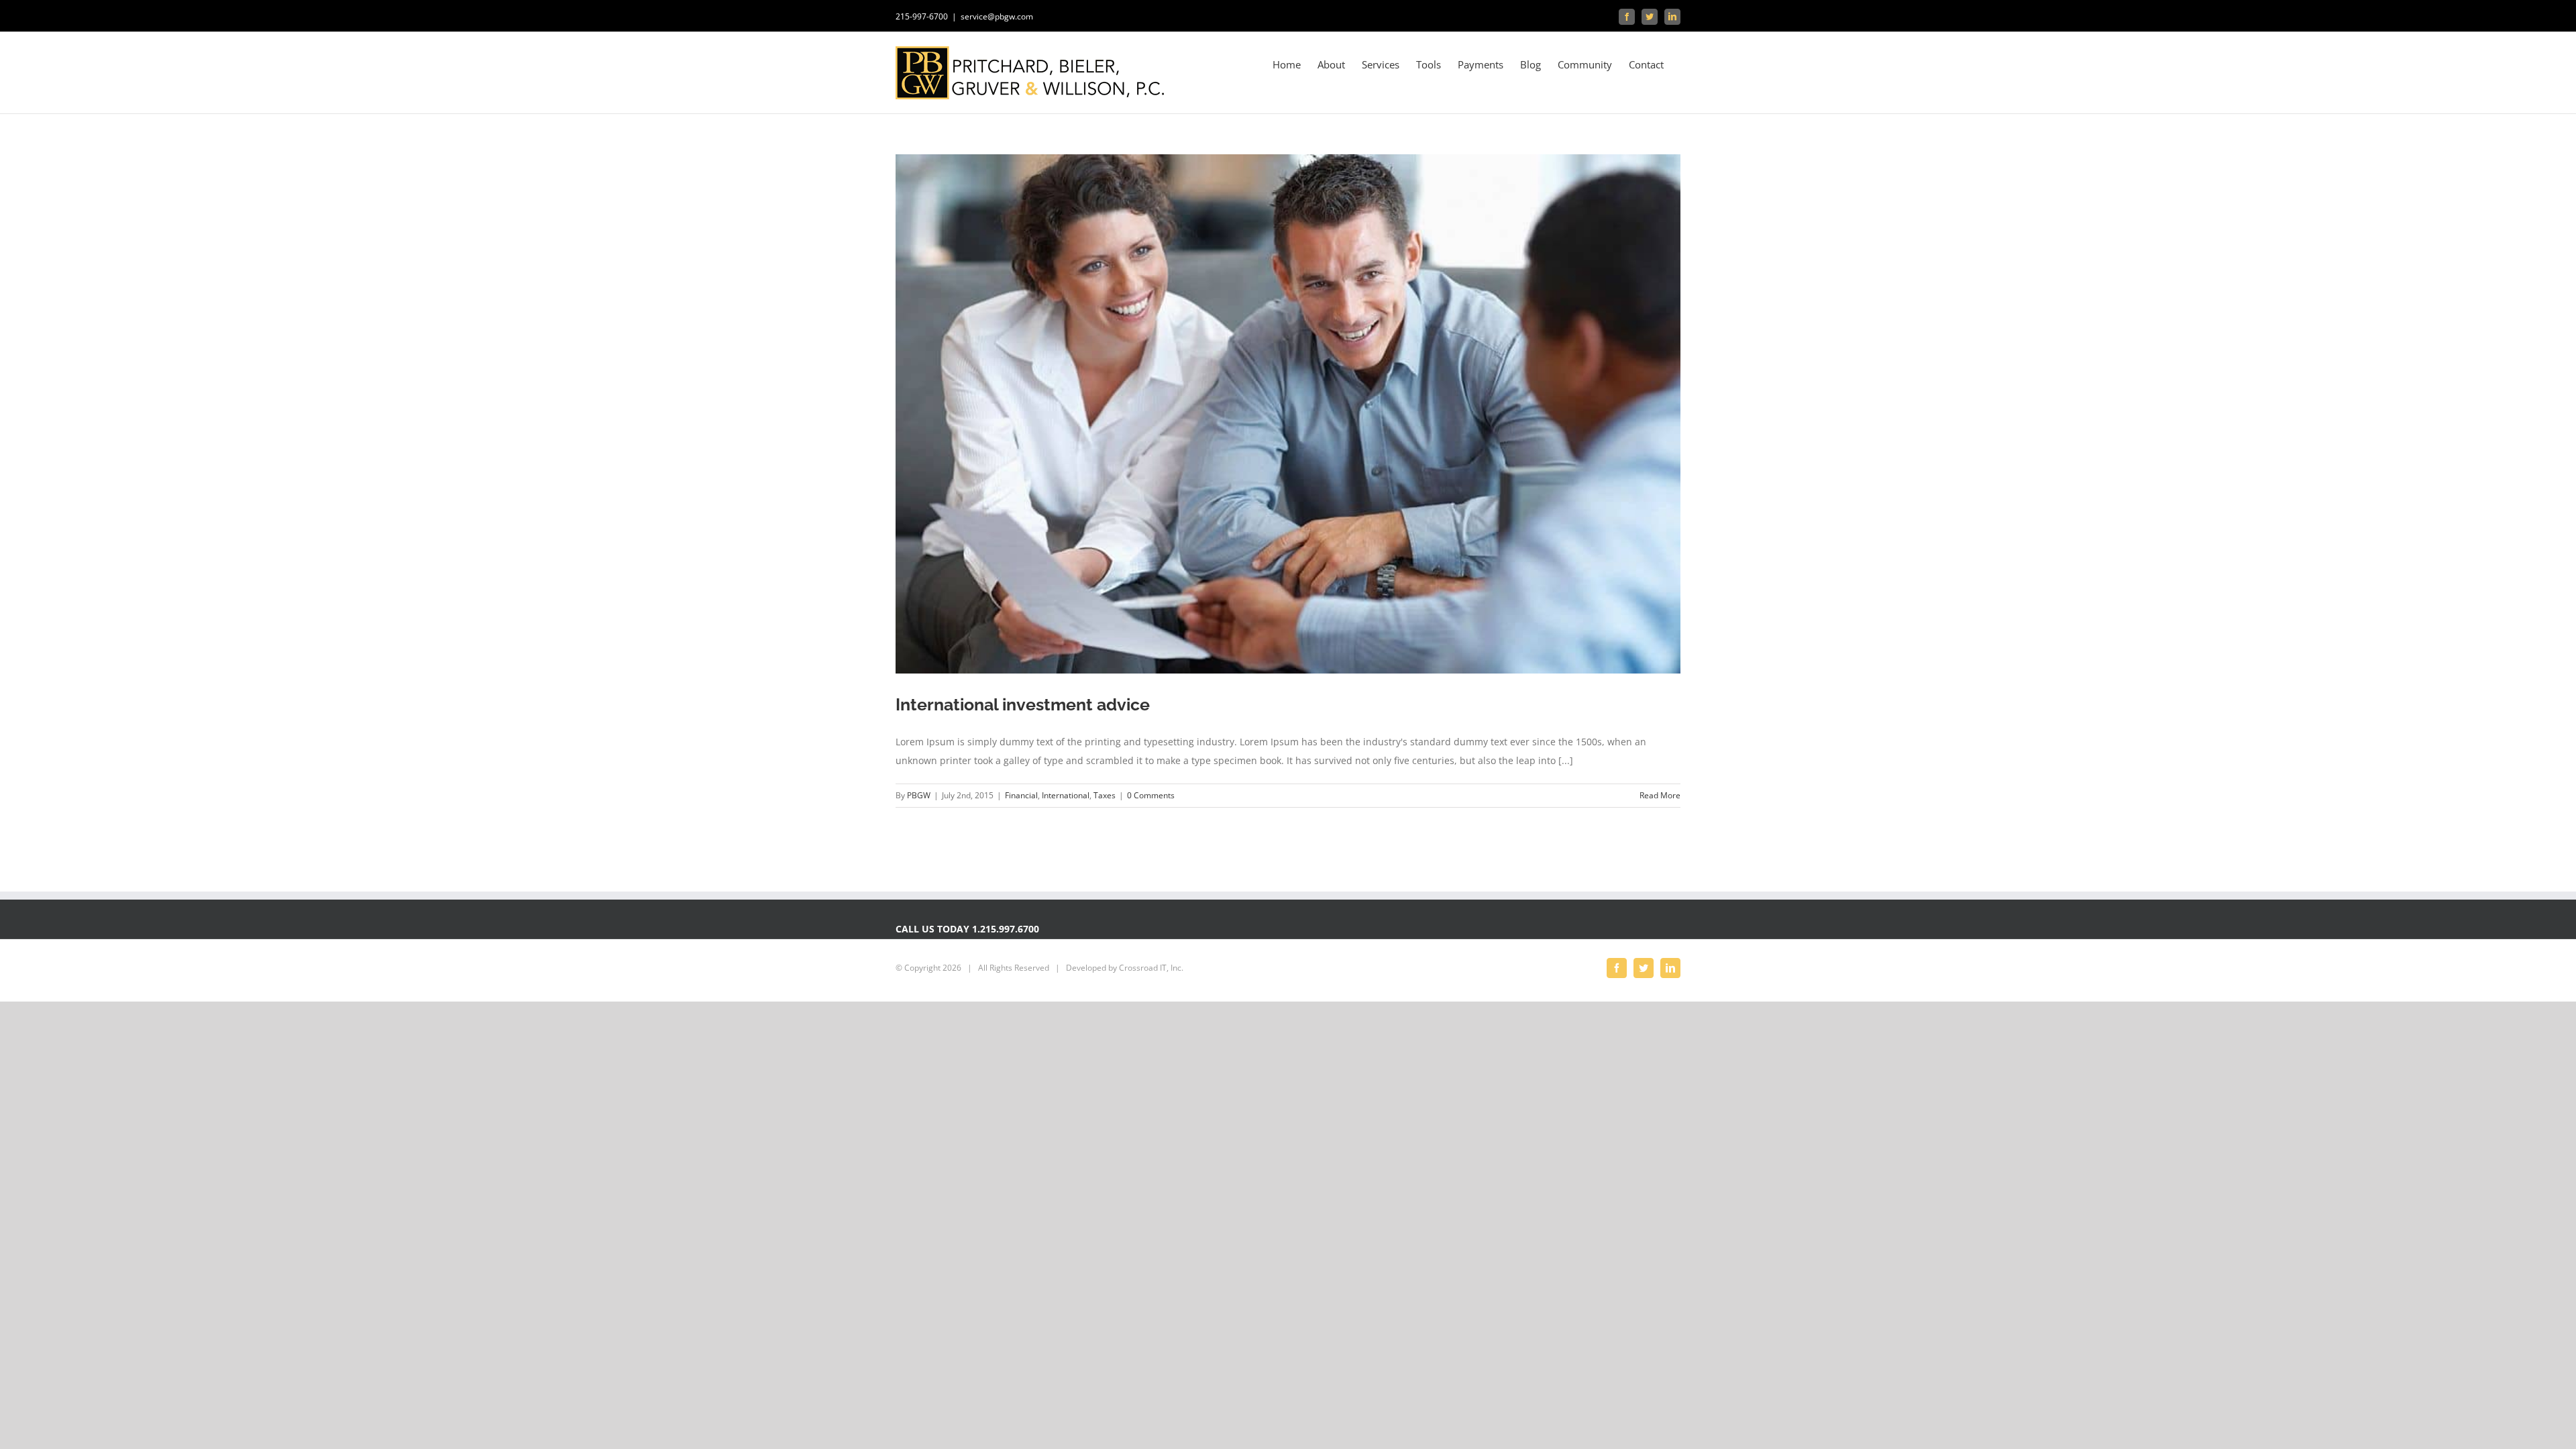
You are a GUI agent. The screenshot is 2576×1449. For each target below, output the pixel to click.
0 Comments (1151, 795)
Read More (1660, 795)
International (1066, 795)
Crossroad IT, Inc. (1151, 968)
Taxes (1105, 795)
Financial (1021, 795)
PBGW (919, 795)
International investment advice (1023, 704)
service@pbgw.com (997, 16)
